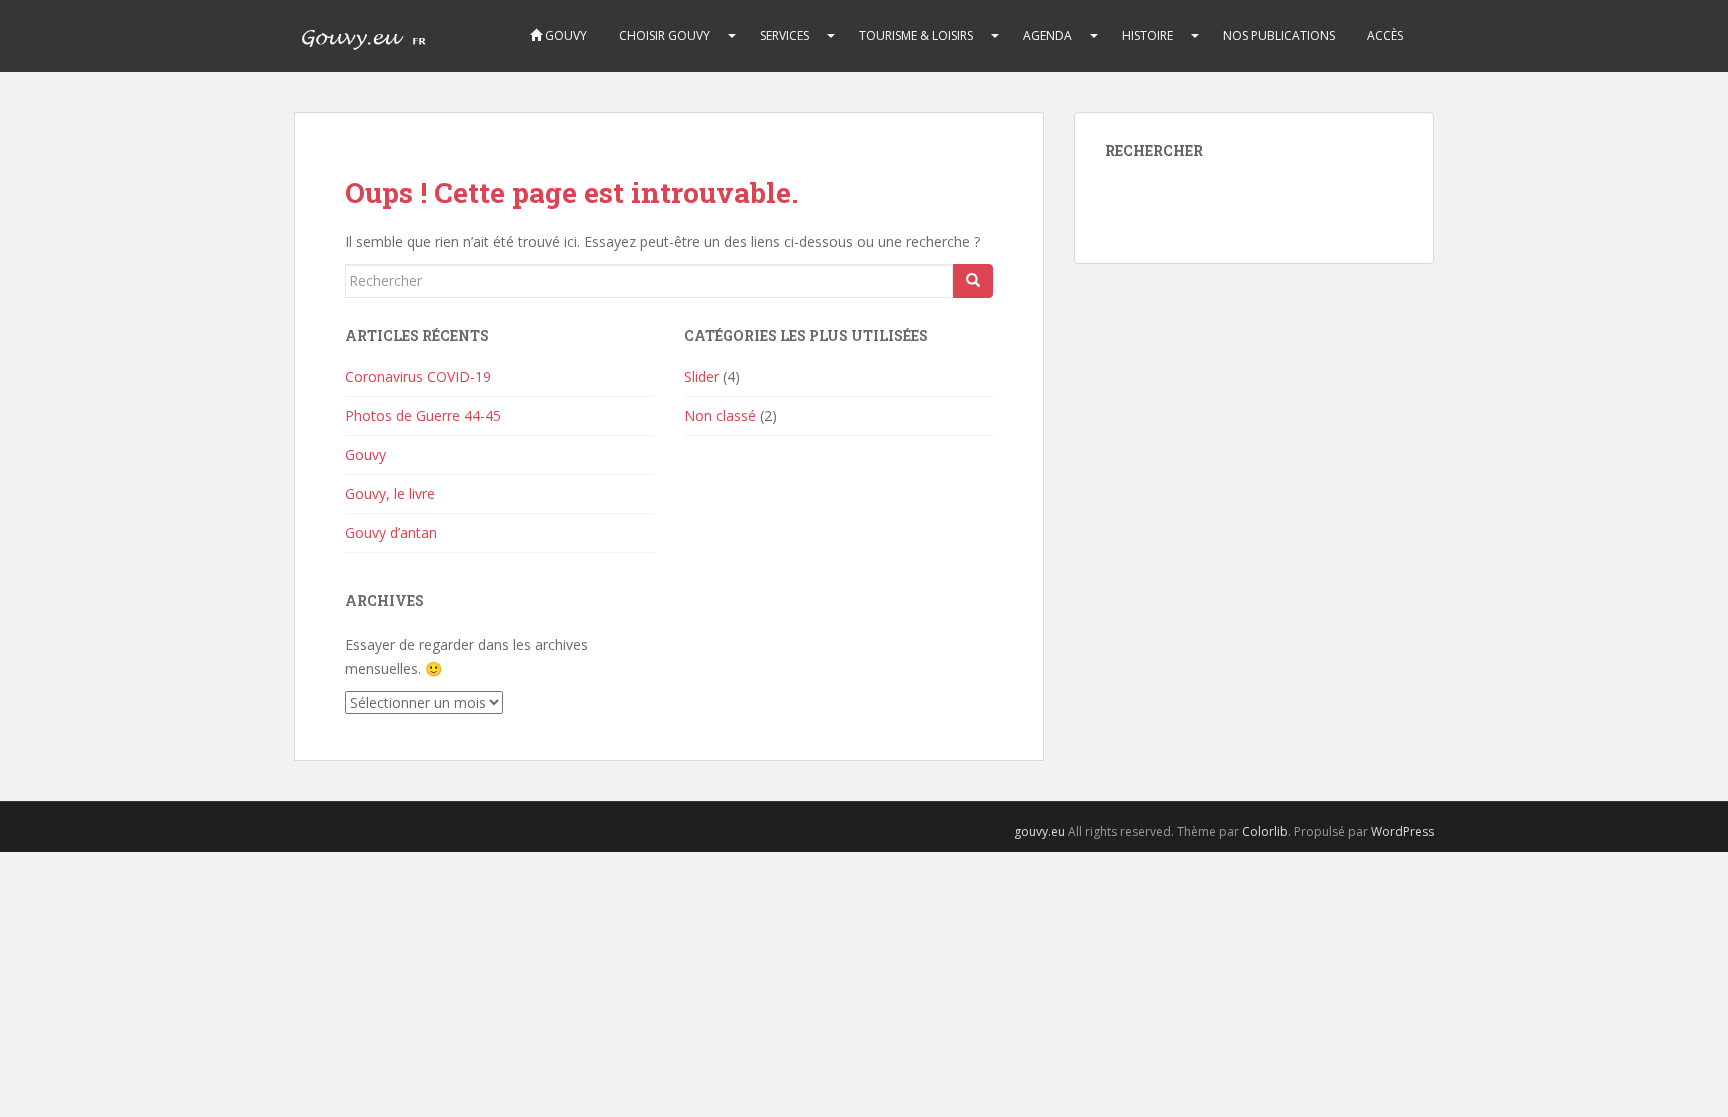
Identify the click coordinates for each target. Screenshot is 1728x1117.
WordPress (1402, 831)
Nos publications (1279, 35)
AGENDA (1047, 35)
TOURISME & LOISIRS (916, 35)
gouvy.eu (1039, 831)
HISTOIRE (1147, 35)
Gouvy (564, 35)
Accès (1385, 35)
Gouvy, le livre (390, 493)
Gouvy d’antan (391, 532)
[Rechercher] (973, 281)
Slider (701, 376)
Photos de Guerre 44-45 (423, 415)
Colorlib (1265, 831)
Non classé (720, 415)
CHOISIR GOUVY (664, 35)
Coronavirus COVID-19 (418, 376)
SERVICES (784, 35)
